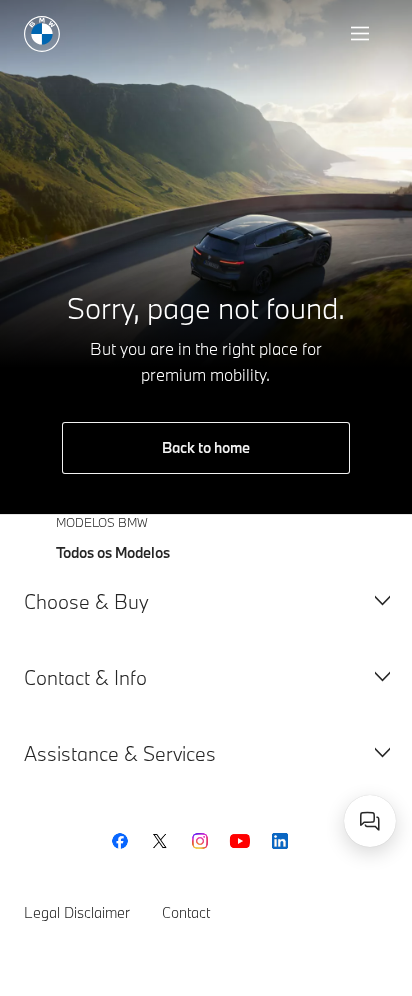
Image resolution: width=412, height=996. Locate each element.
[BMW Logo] (42, 34)
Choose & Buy (86, 601)
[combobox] (370, 821)
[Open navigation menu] (362, 34)
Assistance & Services (120, 753)
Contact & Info (85, 677)
